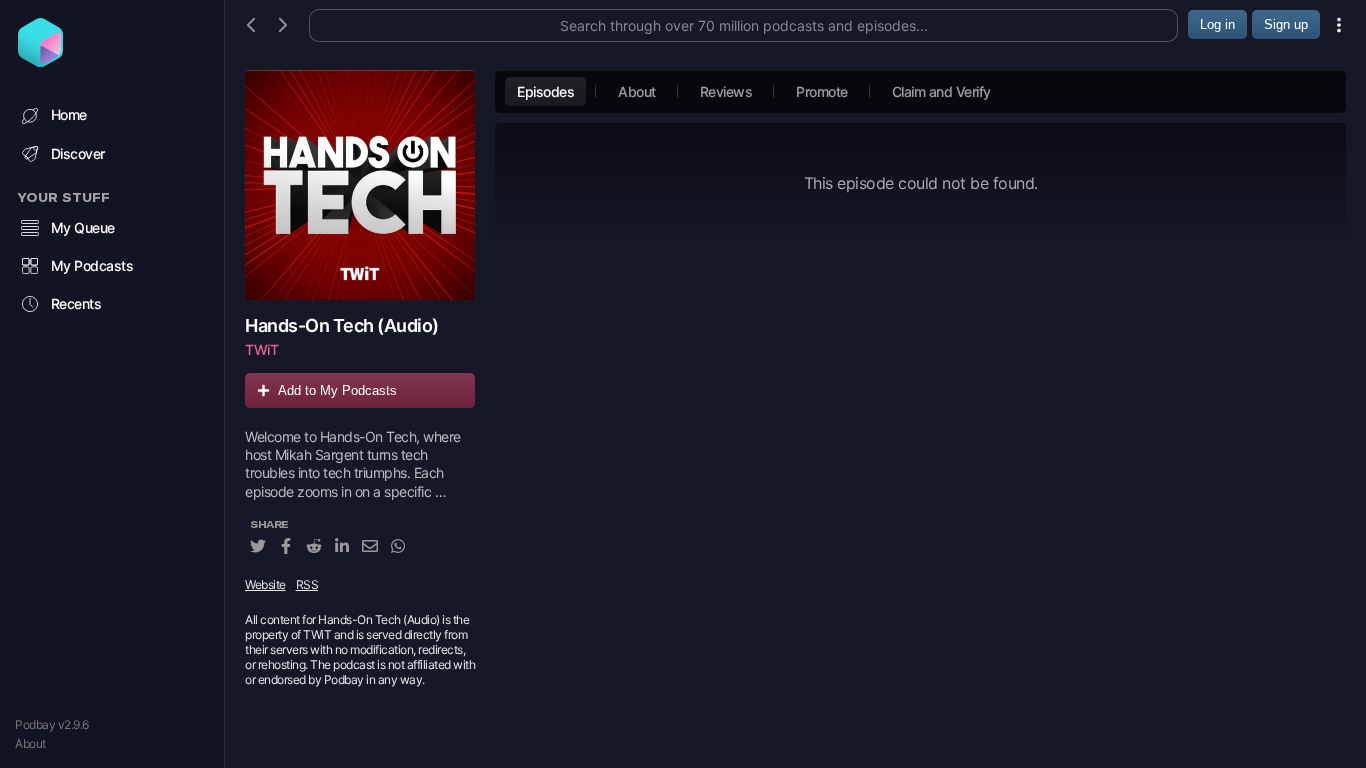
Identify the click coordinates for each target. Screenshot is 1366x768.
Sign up (1286, 24)
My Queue (83, 227)
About (30, 743)
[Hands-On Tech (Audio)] (360, 185)
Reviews (726, 91)
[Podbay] (40, 61)
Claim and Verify (941, 91)
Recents (76, 303)
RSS (307, 584)
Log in (1217, 24)
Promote (822, 91)
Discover (78, 153)
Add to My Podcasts (337, 390)
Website (265, 584)
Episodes (545, 91)
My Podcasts (92, 265)
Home (69, 114)
